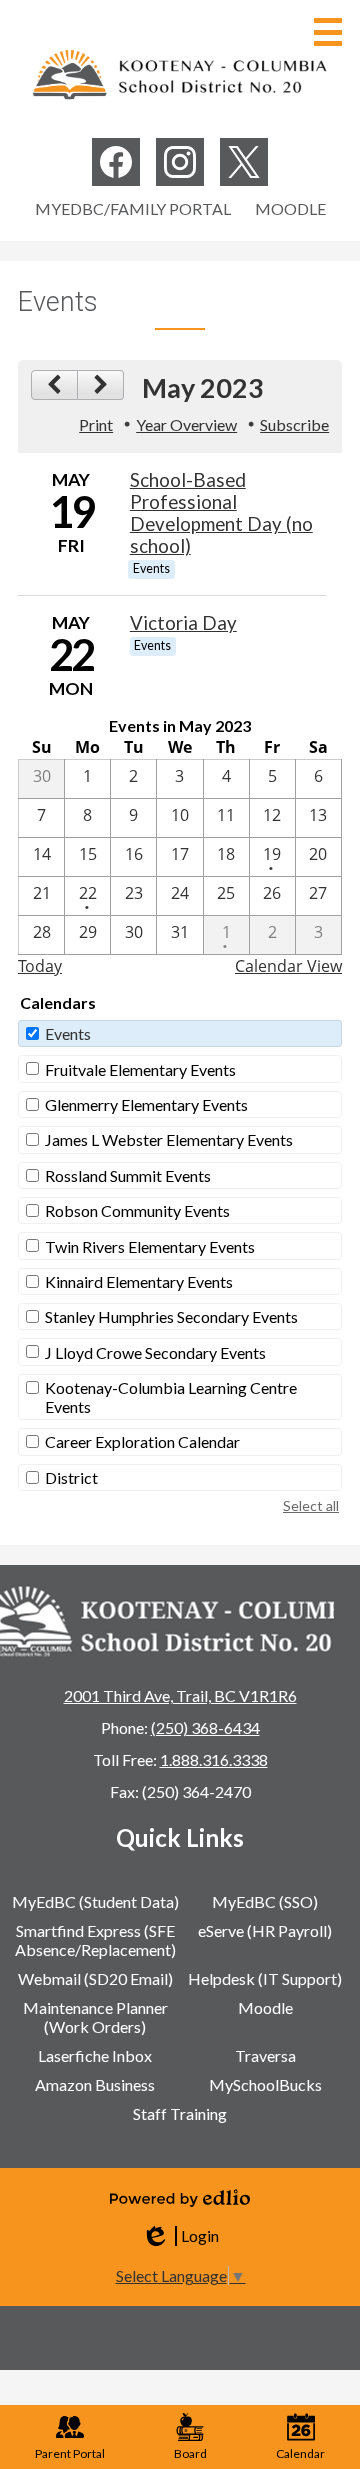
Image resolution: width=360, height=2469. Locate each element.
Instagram (180, 162)
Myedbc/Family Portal (133, 208)
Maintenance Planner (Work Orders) (95, 2017)
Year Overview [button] (186, 424)
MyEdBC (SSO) (265, 1901)
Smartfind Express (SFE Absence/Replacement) (95, 1940)
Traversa (265, 2055)
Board (190, 2453)
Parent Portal (70, 2453)
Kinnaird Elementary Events (139, 1281)
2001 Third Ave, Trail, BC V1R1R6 (180, 1695)
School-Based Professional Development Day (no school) (221, 513)
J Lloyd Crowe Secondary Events (155, 1352)
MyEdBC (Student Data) (95, 1901)
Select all (311, 1505)
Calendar (300, 2453)
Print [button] (96, 424)
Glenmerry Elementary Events (146, 1104)
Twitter (244, 162)
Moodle (290, 208)
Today (40, 966)
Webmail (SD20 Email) (95, 1978)
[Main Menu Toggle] (328, 32)
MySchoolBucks (265, 2084)
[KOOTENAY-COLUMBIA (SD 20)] (180, 74)
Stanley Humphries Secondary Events (171, 1316)
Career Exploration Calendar (142, 1441)
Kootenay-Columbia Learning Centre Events (171, 1397)
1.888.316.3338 (214, 1759)
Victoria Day (183, 623)
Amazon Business (95, 2084)
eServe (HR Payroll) (265, 1930)
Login (180, 2236)
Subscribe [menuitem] (294, 424)
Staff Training (180, 2113)
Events (68, 1033)
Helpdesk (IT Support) (265, 1978)
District (71, 1477)
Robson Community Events (137, 1210)
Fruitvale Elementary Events (140, 1069)
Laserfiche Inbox (95, 2055)
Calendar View (288, 966)
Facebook (116, 162)
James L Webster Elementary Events (169, 1139)
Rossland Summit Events (128, 1175)
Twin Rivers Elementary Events (150, 1246)
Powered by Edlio (180, 2198)
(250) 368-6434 (205, 1727)
